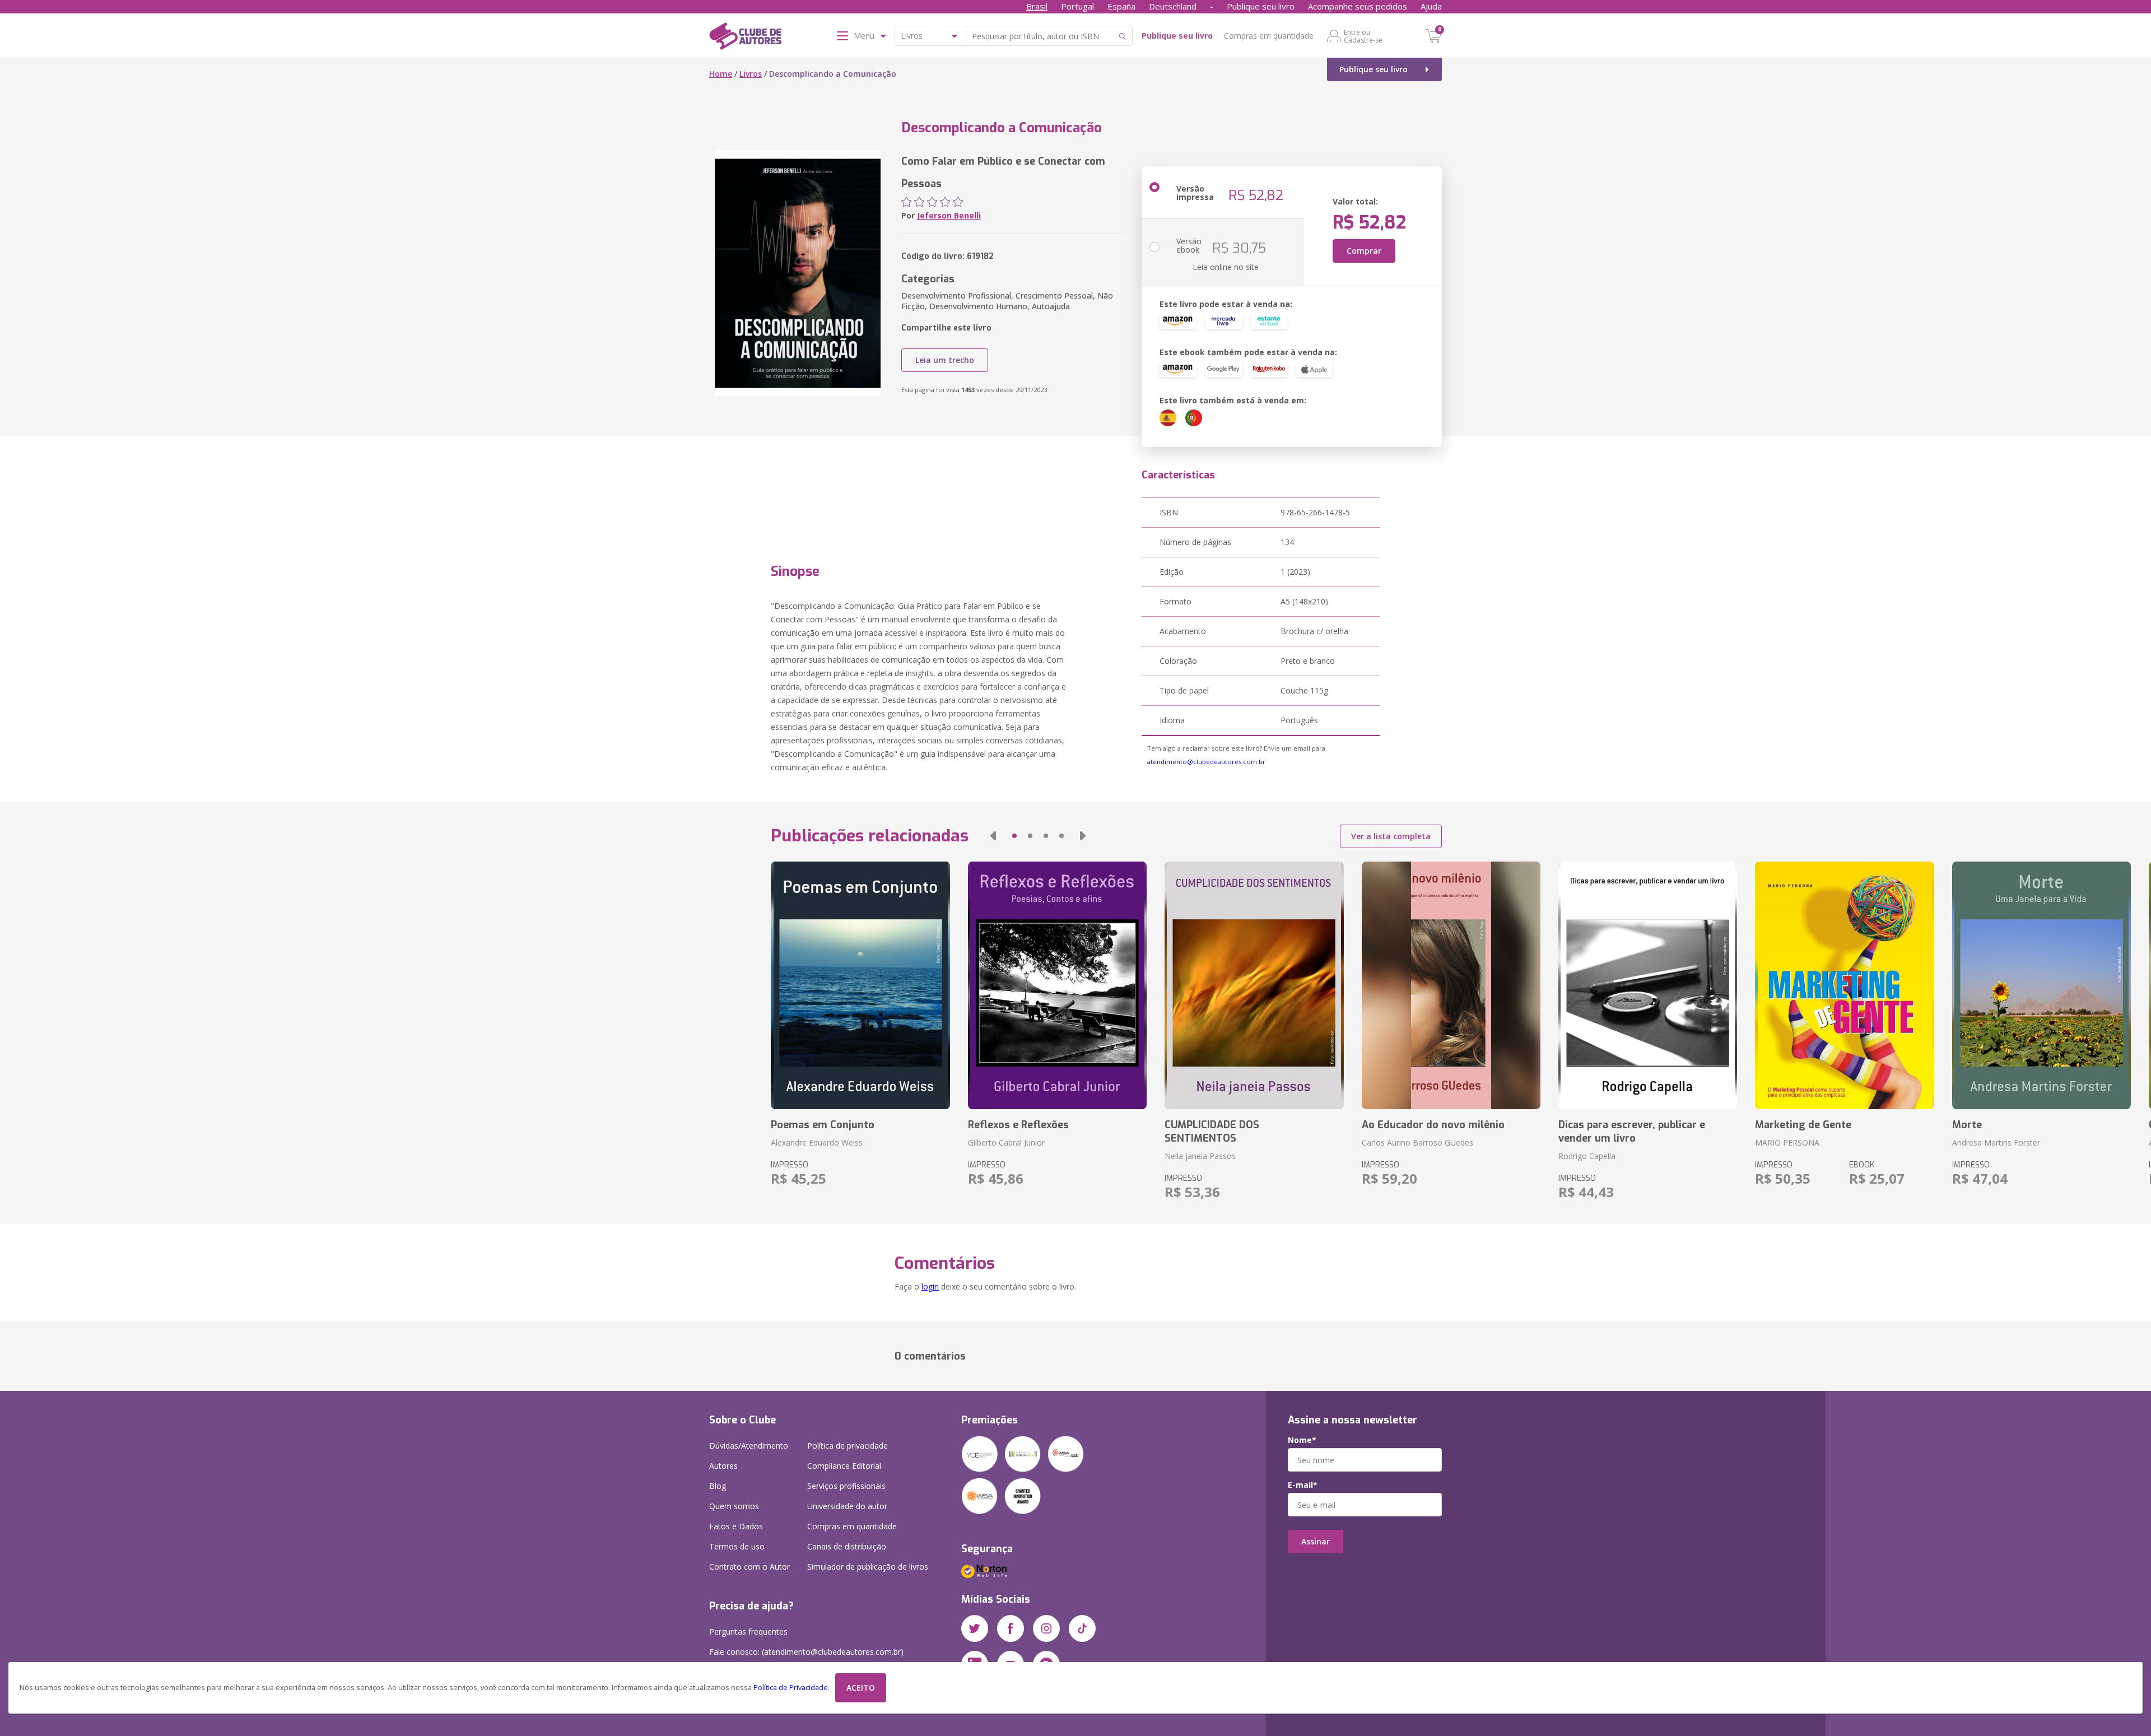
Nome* (1302, 1440)
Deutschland (1173, 6)
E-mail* (1303, 1485)
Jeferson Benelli (949, 215)
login (930, 1286)
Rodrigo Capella (1587, 1156)
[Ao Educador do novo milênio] (1451, 985)
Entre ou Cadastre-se (1363, 36)
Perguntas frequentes (748, 1632)
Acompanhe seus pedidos (1358, 6)
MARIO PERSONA (1787, 1142)
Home (721, 74)
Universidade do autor (847, 1506)
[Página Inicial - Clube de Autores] (745, 38)
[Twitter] (975, 1628)
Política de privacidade (848, 1446)
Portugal (1077, 6)
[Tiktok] (1082, 1628)
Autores (723, 1466)
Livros (751, 74)
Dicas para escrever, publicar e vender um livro (1632, 1132)
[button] (993, 836)
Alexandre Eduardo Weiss (817, 1142)
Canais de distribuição (847, 1546)
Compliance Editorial (844, 1466)
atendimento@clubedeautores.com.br (1206, 762)
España (1121, 6)
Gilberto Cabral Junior (1006, 1142)
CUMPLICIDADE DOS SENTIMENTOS (1212, 1132)
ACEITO (861, 1688)
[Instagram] (1046, 1628)
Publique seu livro (1261, 6)
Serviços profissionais (846, 1486)
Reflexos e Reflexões (1018, 1125)
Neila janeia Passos (1200, 1156)
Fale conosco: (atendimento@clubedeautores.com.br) (806, 1652)
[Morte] (2041, 985)
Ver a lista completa (1391, 836)
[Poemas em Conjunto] (860, 985)
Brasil (1037, 6)
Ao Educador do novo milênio (1433, 1125)
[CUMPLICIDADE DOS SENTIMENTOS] (1254, 985)
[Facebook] (1011, 1628)
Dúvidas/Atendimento (749, 1446)
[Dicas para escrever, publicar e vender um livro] (1648, 985)
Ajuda (1431, 6)
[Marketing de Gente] (1844, 985)
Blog (718, 1486)
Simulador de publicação (868, 1567)
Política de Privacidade (791, 1688)
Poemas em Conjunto (823, 1125)
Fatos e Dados (736, 1526)
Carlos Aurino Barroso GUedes (1417, 1142)
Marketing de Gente (1803, 1125)
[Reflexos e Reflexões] (1057, 985)
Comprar (1364, 251)
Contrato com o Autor (749, 1567)
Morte (1967, 1125)
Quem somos (734, 1506)
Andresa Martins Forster (1996, 1142)
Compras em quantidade (1269, 36)
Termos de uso (737, 1546)
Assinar (1316, 1541)
